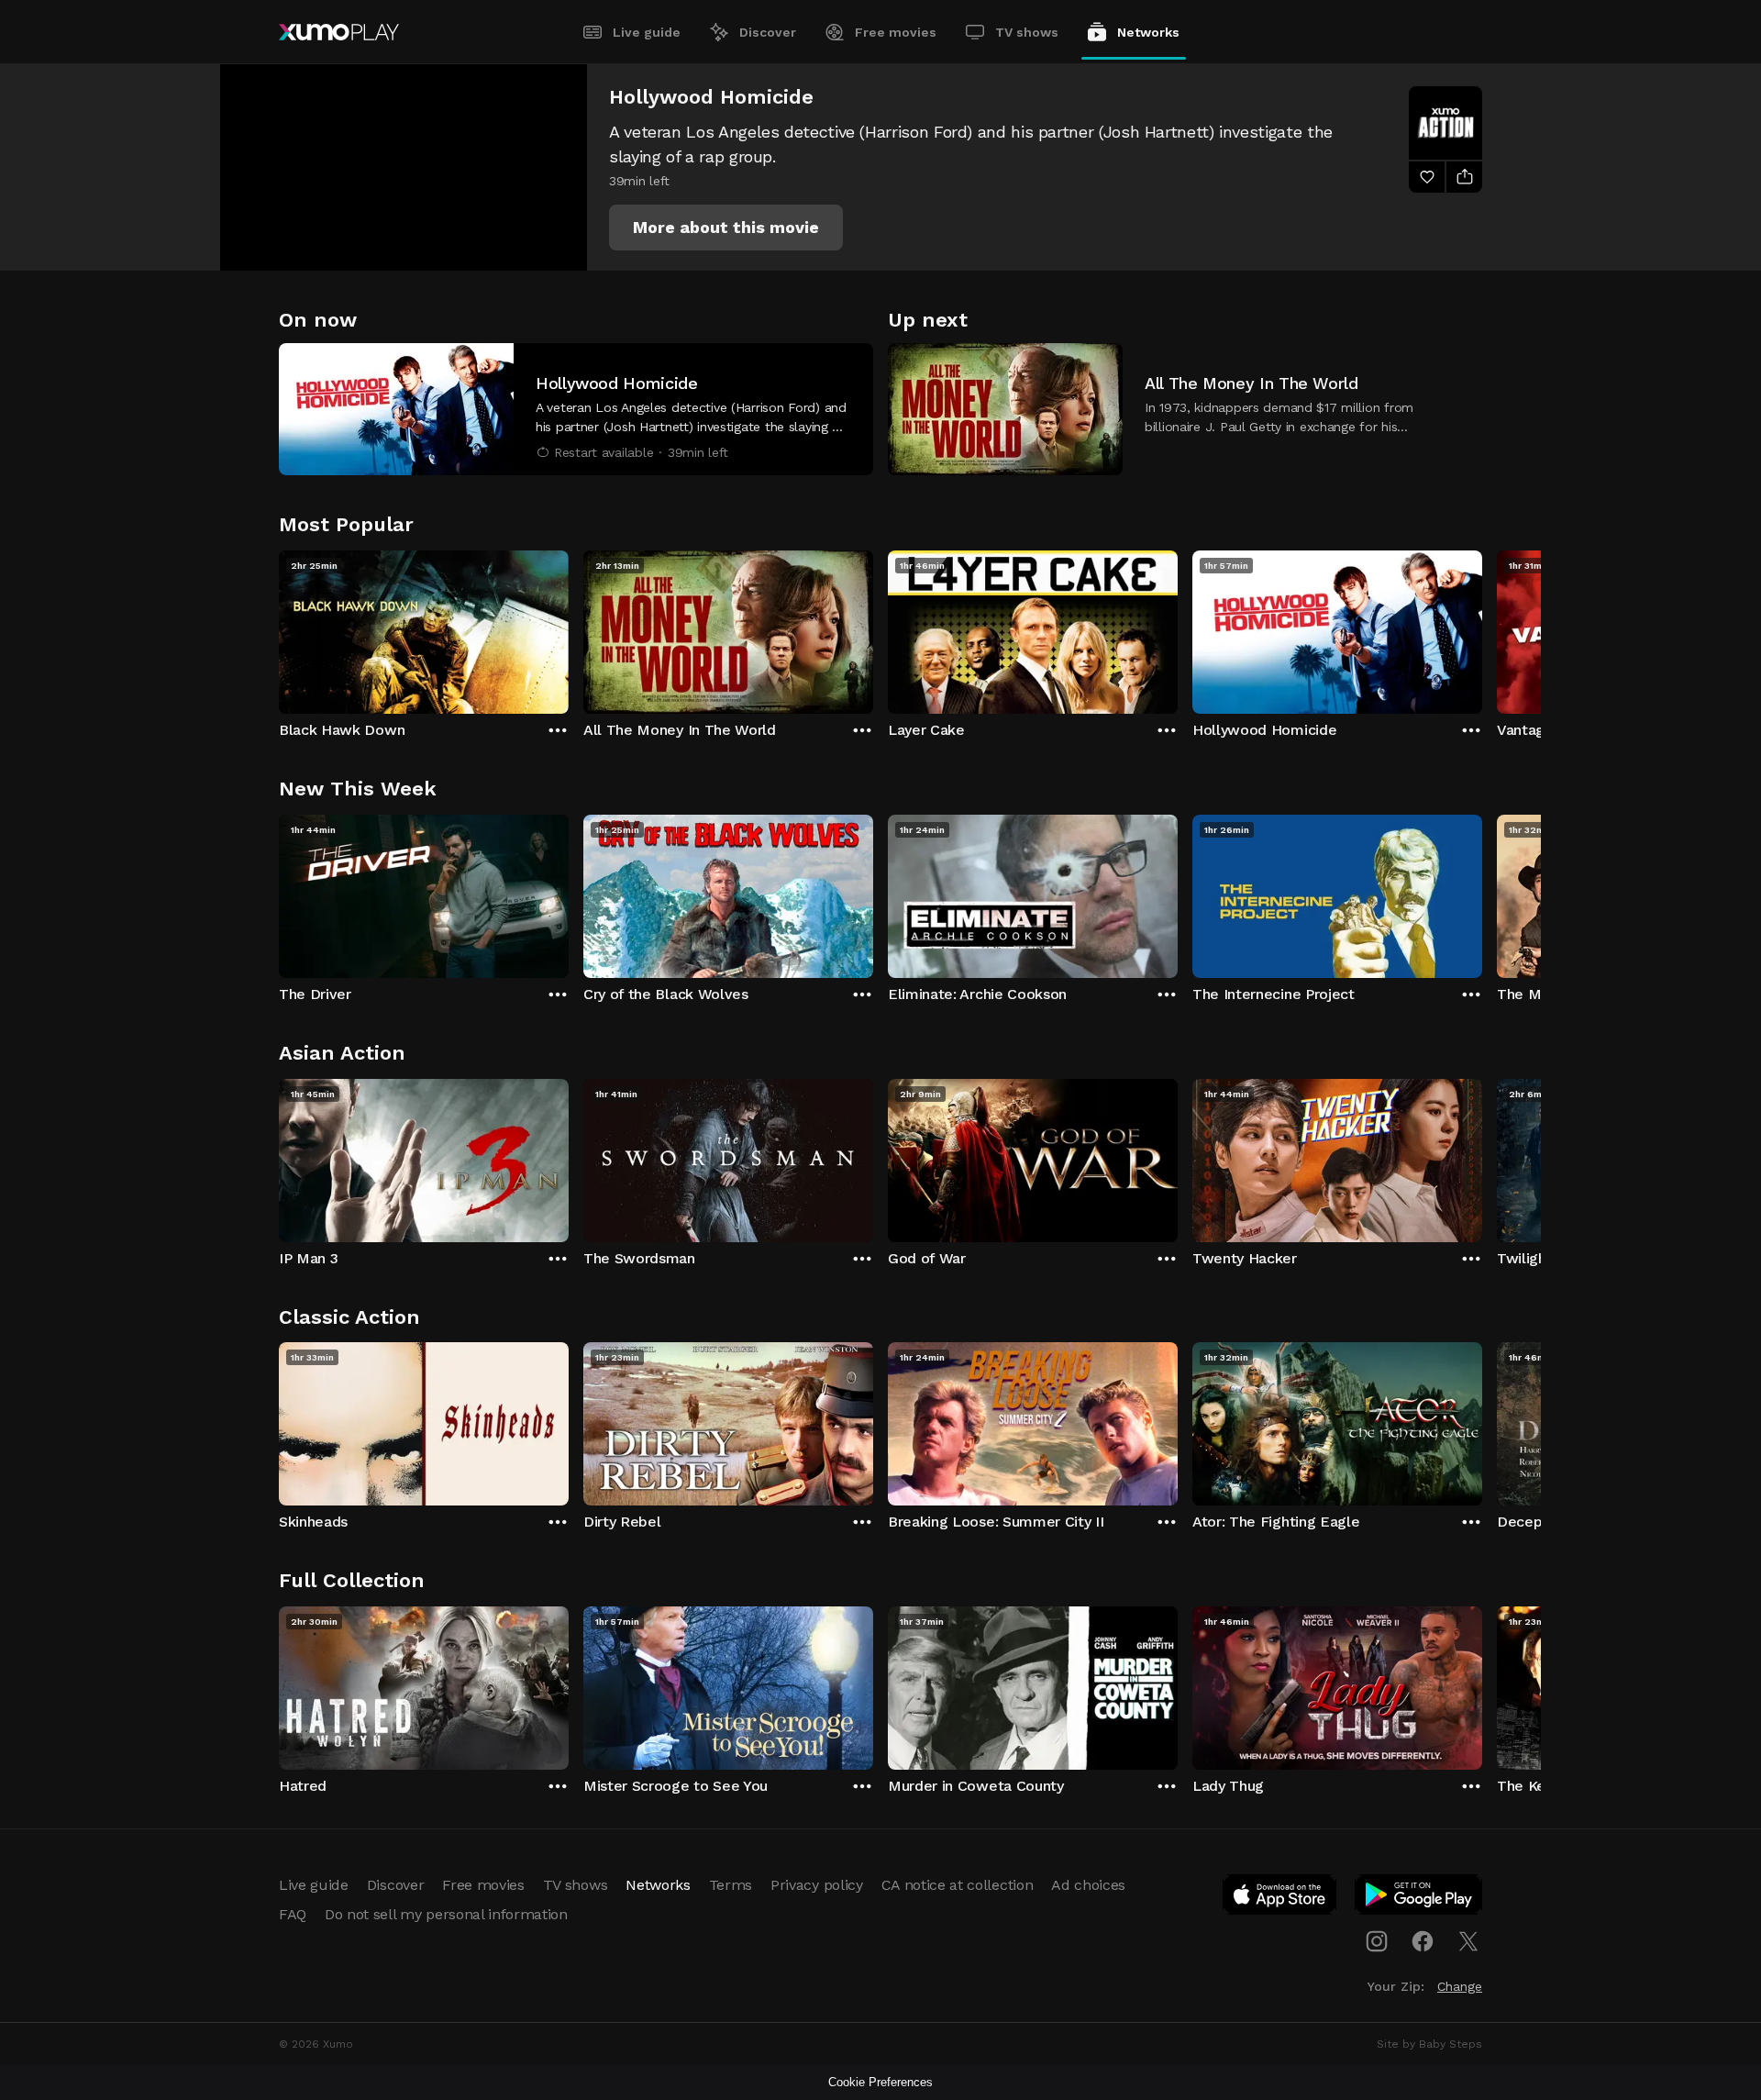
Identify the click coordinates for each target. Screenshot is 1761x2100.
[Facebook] (1423, 1941)
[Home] (339, 32)
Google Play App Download (1419, 1898)
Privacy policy (817, 1885)
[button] (726, 228)
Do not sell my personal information (446, 1914)
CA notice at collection (958, 1885)
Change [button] (1460, 1986)
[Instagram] (1377, 1941)
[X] (1468, 1941)
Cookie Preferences (880, 2082)
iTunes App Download (1280, 1898)
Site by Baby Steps (1429, 2044)
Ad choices (1088, 1885)
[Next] (1482, 628)
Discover (768, 32)
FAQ (293, 1914)
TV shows (1027, 32)
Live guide (647, 32)
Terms (731, 1885)
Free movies (896, 32)
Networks (1148, 32)
